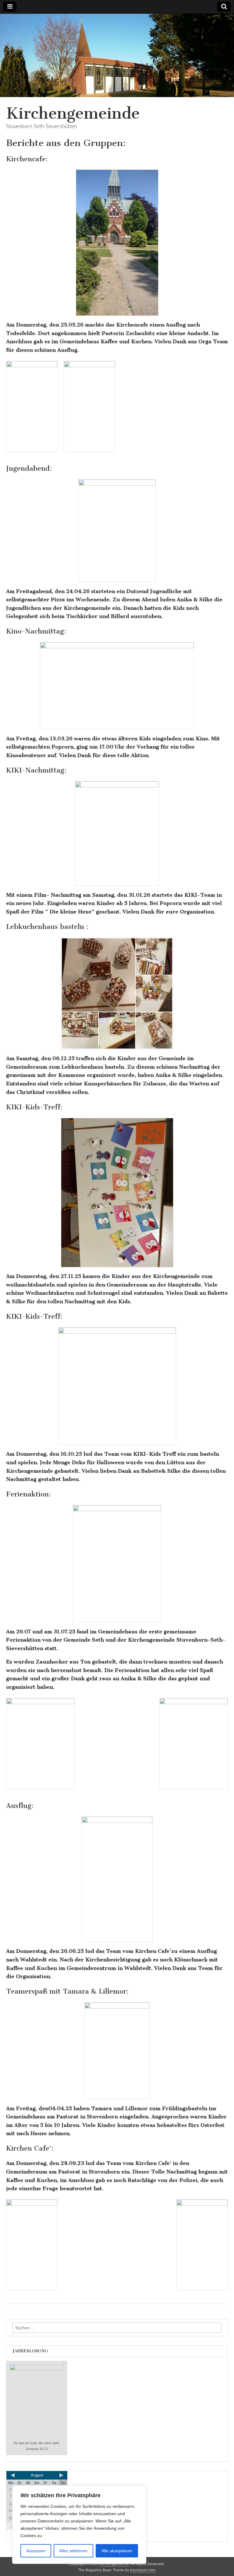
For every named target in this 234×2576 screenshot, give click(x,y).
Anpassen (36, 2551)
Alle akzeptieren (117, 2551)
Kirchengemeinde (73, 113)
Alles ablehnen (73, 2551)
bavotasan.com (143, 2570)
